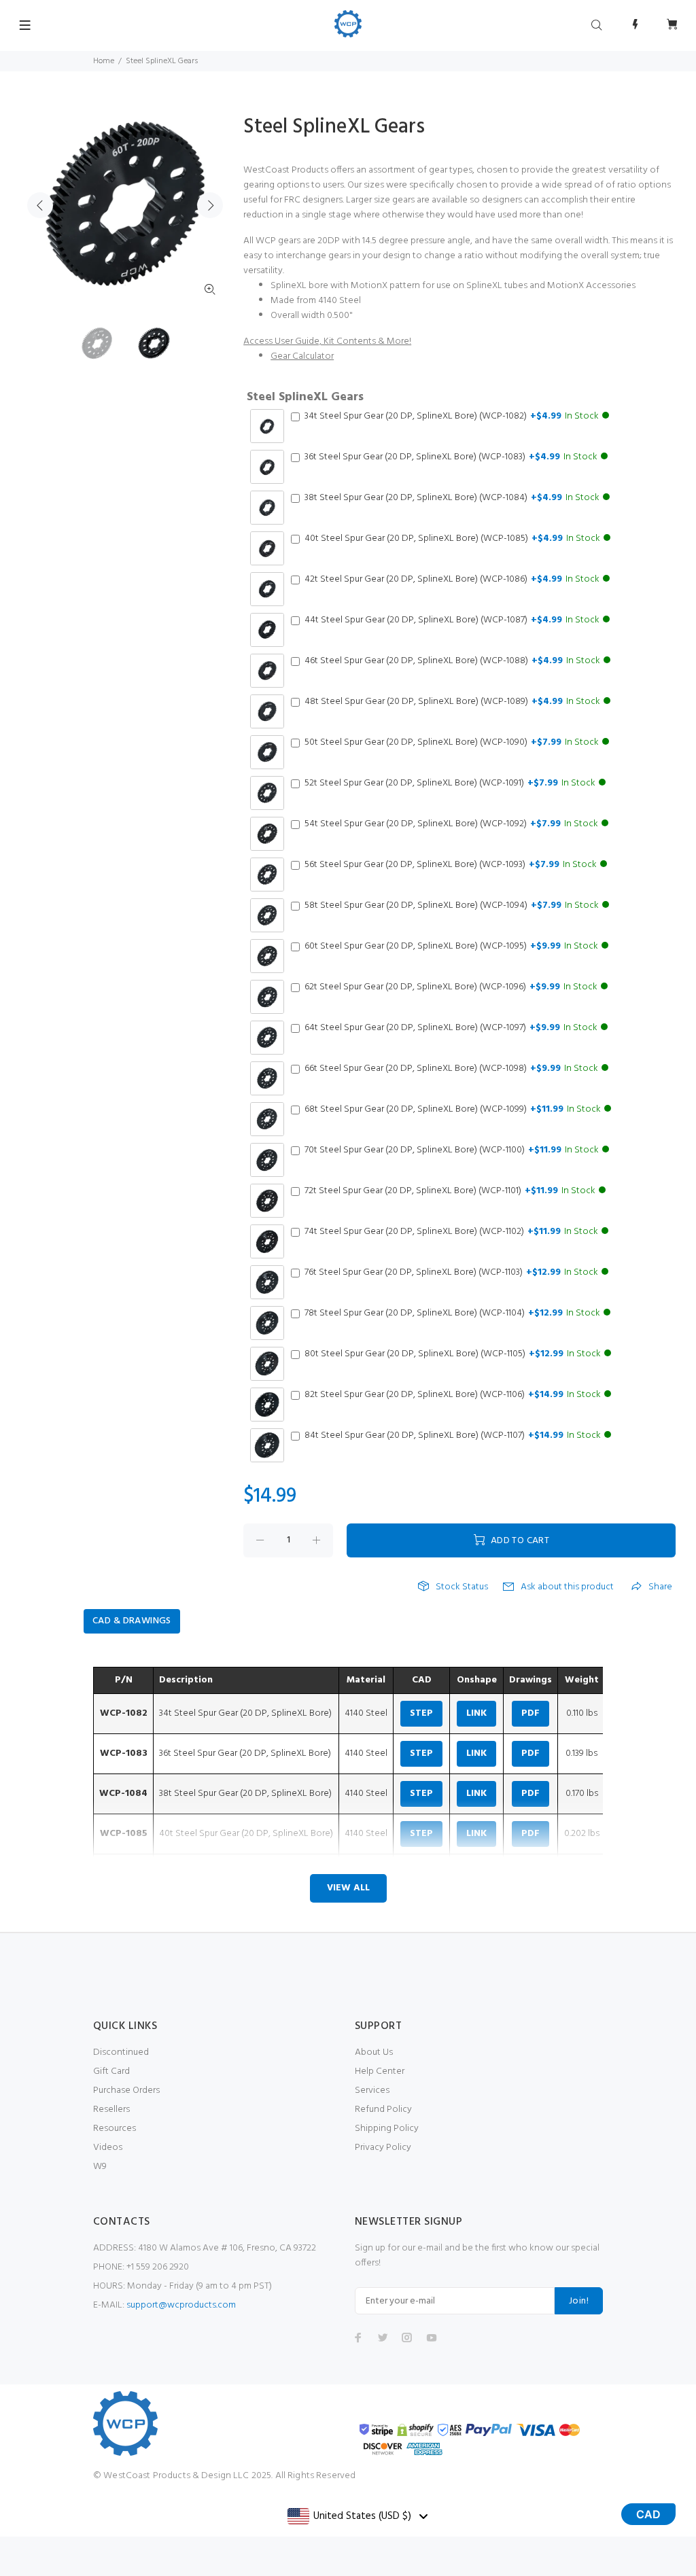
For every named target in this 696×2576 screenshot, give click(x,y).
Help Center (380, 2071)
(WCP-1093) (451, 865)
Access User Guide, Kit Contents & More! (327, 341)
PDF (530, 1713)
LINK (476, 1713)
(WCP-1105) (453, 1354)
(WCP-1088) (452, 661)
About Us (374, 2052)
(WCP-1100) (452, 1150)
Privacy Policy (383, 2148)
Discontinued (121, 2052)
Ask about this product (567, 1587)
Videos (108, 2148)
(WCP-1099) (453, 1110)
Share (660, 1587)
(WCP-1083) (451, 457)
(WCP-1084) (452, 498)
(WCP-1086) (452, 580)
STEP (421, 1713)
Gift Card (111, 2071)
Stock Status (462, 1587)
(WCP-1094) (452, 906)
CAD (648, 2514)
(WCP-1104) (452, 1313)
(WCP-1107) (453, 1436)
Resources (115, 2129)
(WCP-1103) (451, 1273)
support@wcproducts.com (181, 2305)
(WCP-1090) (452, 743)
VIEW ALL (348, 1888)
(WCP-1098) (451, 1069)
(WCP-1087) (452, 620)
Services (372, 2090)
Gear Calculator (302, 356)
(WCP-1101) (450, 1191)
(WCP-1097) (451, 1028)
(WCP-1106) (453, 1395)
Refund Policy (383, 2110)
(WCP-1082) (452, 417)
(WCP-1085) (452, 539)
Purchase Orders (126, 2090)
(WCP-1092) (451, 824)
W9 (100, 2167)
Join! (579, 2301)
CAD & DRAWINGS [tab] (132, 1621)
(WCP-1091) (450, 783)
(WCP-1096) (451, 987)
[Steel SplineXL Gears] (97, 343)
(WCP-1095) (451, 947)
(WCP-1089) (452, 702)
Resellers (111, 2110)
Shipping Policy (387, 2129)
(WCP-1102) (451, 1232)
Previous (40, 205)
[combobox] (357, 2516)
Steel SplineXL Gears (305, 398)
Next (210, 205)
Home (104, 61)
